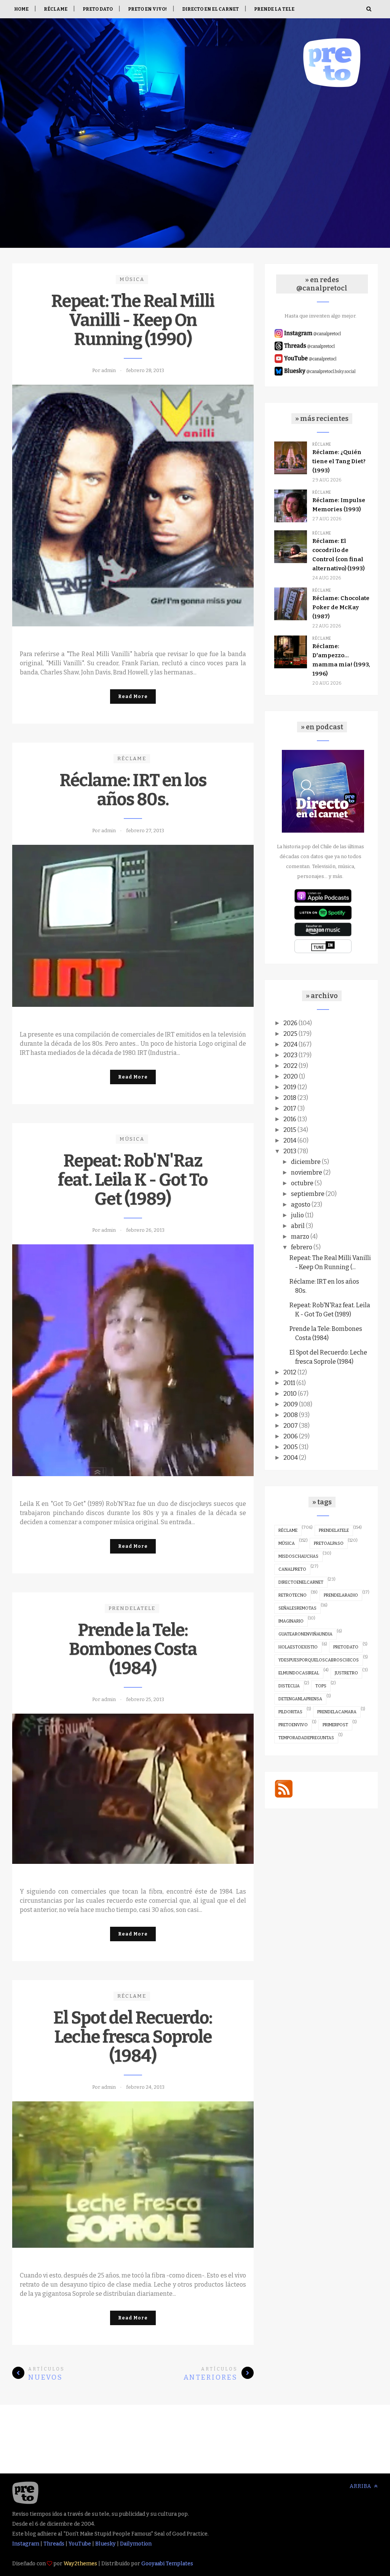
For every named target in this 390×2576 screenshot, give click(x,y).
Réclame (56, 9)
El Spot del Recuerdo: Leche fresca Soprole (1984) (133, 2037)
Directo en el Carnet (210, 9)
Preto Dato (98, 9)
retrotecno (292, 1595)
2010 (290, 1394)
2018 (290, 1098)
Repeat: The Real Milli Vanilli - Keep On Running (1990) (133, 320)
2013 (290, 1151)
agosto (301, 1205)
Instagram (26, 2544)
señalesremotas (297, 1608)
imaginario (291, 1621)
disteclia (289, 1686)
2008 (291, 1415)
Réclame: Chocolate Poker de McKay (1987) (341, 607)
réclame (132, 758)
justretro (346, 1673)
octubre (302, 1183)
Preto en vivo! (147, 9)
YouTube (80, 2544)
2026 (290, 1023)
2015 (290, 1130)
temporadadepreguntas (306, 1738)
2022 (290, 1066)
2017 (290, 1108)
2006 (291, 1436)
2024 (290, 1044)
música (132, 279)
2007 (291, 1426)
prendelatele (132, 1608)
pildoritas (290, 1712)
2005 (291, 1447)
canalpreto (292, 1569)
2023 (290, 1055)
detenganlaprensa (300, 1699)
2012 (290, 1372)
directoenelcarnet (301, 1582)
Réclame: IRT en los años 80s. (133, 790)
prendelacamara (337, 1712)
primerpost (335, 1725)
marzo (300, 1237)
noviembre (307, 1172)
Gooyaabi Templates (167, 2564)
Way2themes (80, 2564)
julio (297, 1215)
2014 (290, 1140)
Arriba (361, 2486)
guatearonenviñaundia (305, 1634)
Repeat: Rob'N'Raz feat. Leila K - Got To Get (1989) (133, 1180)
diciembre (306, 1162)
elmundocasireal (299, 1673)
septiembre (308, 1194)
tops (321, 1686)
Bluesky (105, 2544)
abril (298, 1226)
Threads (54, 2544)
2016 (290, 1119)
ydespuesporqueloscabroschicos (319, 1660)
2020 (291, 1076)
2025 (290, 1034)
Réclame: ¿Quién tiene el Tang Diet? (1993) (339, 461)
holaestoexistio (298, 1647)
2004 (291, 1458)
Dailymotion (136, 2544)
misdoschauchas (298, 1556)
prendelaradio (341, 1595)
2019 (290, 1087)
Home (21, 9)
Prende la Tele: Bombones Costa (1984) (133, 1649)
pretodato (346, 1647)
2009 (291, 1404)
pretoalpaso (329, 1543)
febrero (302, 1247)
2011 (289, 1383)
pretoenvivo (293, 1725)
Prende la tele (274, 9)
